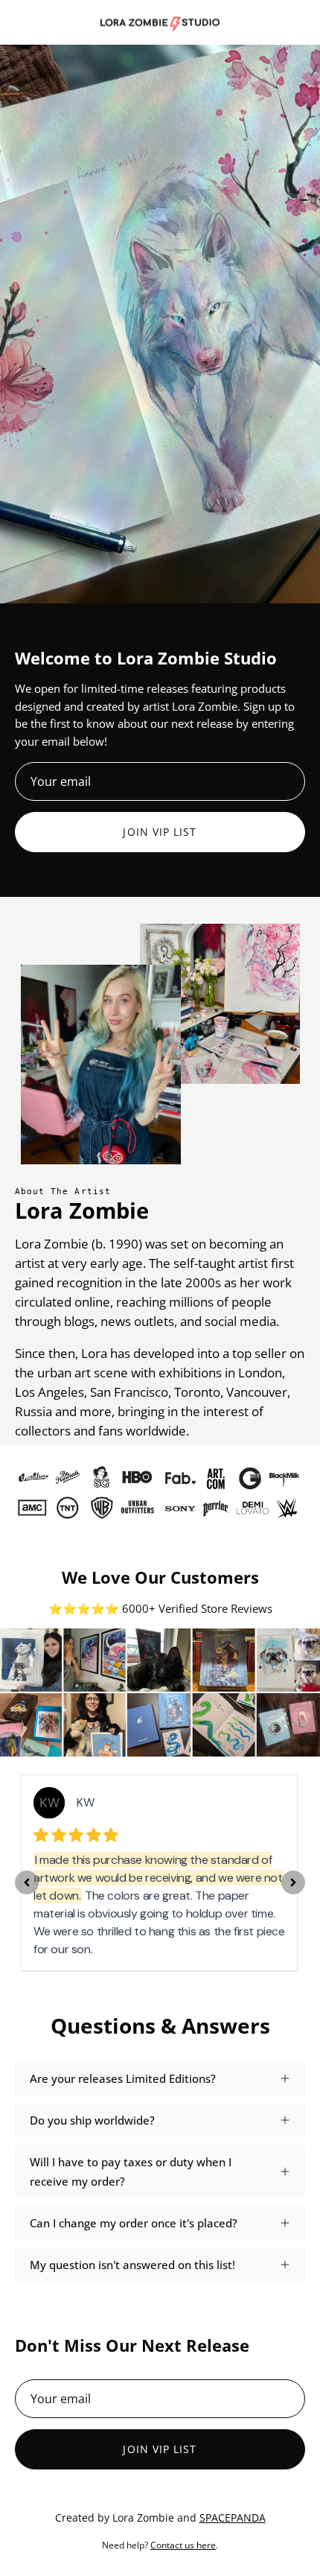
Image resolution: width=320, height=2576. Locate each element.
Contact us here (183, 2545)
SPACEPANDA (233, 2518)
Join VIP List (160, 832)
